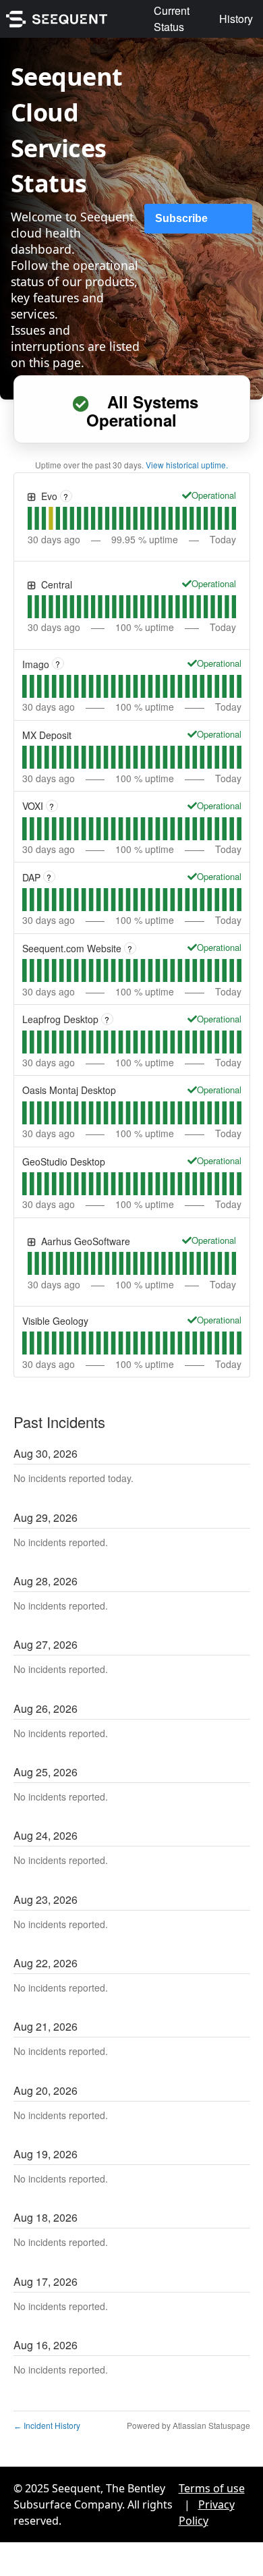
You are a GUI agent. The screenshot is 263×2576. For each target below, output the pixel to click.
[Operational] (187, 495)
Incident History (47, 2425)
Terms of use (212, 2488)
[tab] (30, 518)
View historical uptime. (187, 465)
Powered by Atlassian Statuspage (188, 2425)
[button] (198, 219)
